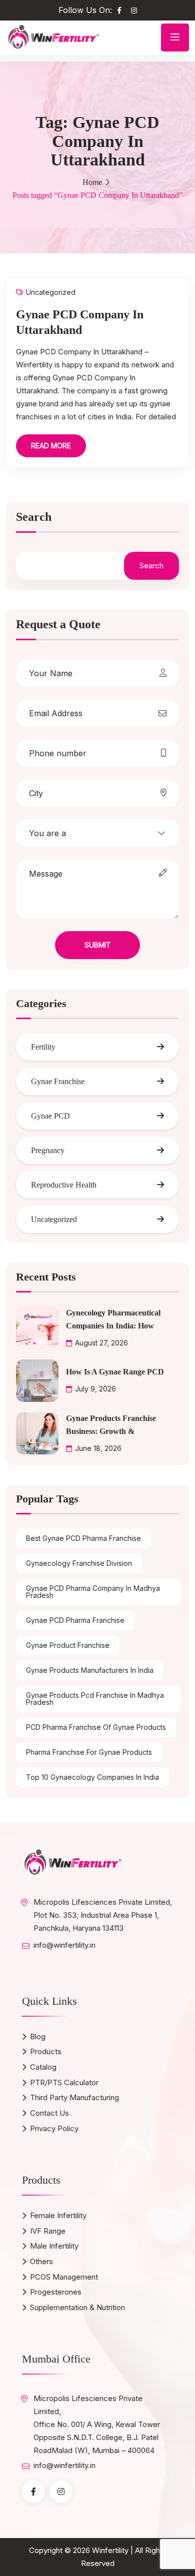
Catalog (43, 2067)
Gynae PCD (50, 1116)
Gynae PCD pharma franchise (75, 1620)
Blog (38, 2036)
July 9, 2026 (95, 1389)
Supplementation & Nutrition (77, 2307)
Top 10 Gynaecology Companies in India (92, 1777)
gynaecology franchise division (79, 1563)
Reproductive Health (64, 1185)
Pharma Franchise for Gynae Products (89, 1752)
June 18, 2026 (98, 1448)
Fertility (43, 1047)
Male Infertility (54, 2246)
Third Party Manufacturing (74, 2097)
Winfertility (110, 2550)
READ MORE (51, 446)
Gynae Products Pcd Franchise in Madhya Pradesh (95, 1699)
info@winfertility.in (64, 1945)
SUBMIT (98, 945)
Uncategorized (51, 292)
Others (41, 2261)
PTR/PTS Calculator (64, 2082)
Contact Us (49, 2113)
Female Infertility (58, 2215)
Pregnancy (48, 1150)
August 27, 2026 (101, 1343)
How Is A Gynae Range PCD (115, 1372)
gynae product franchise (68, 1645)
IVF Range (48, 2231)
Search (34, 517)
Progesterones (56, 2292)
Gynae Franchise (58, 1081)
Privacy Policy (54, 2128)
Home (92, 182)
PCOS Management (64, 2277)
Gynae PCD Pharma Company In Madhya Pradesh (93, 1592)
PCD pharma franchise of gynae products (96, 1727)
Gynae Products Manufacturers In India (90, 1670)
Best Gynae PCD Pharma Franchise (83, 1538)
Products (46, 2051)
